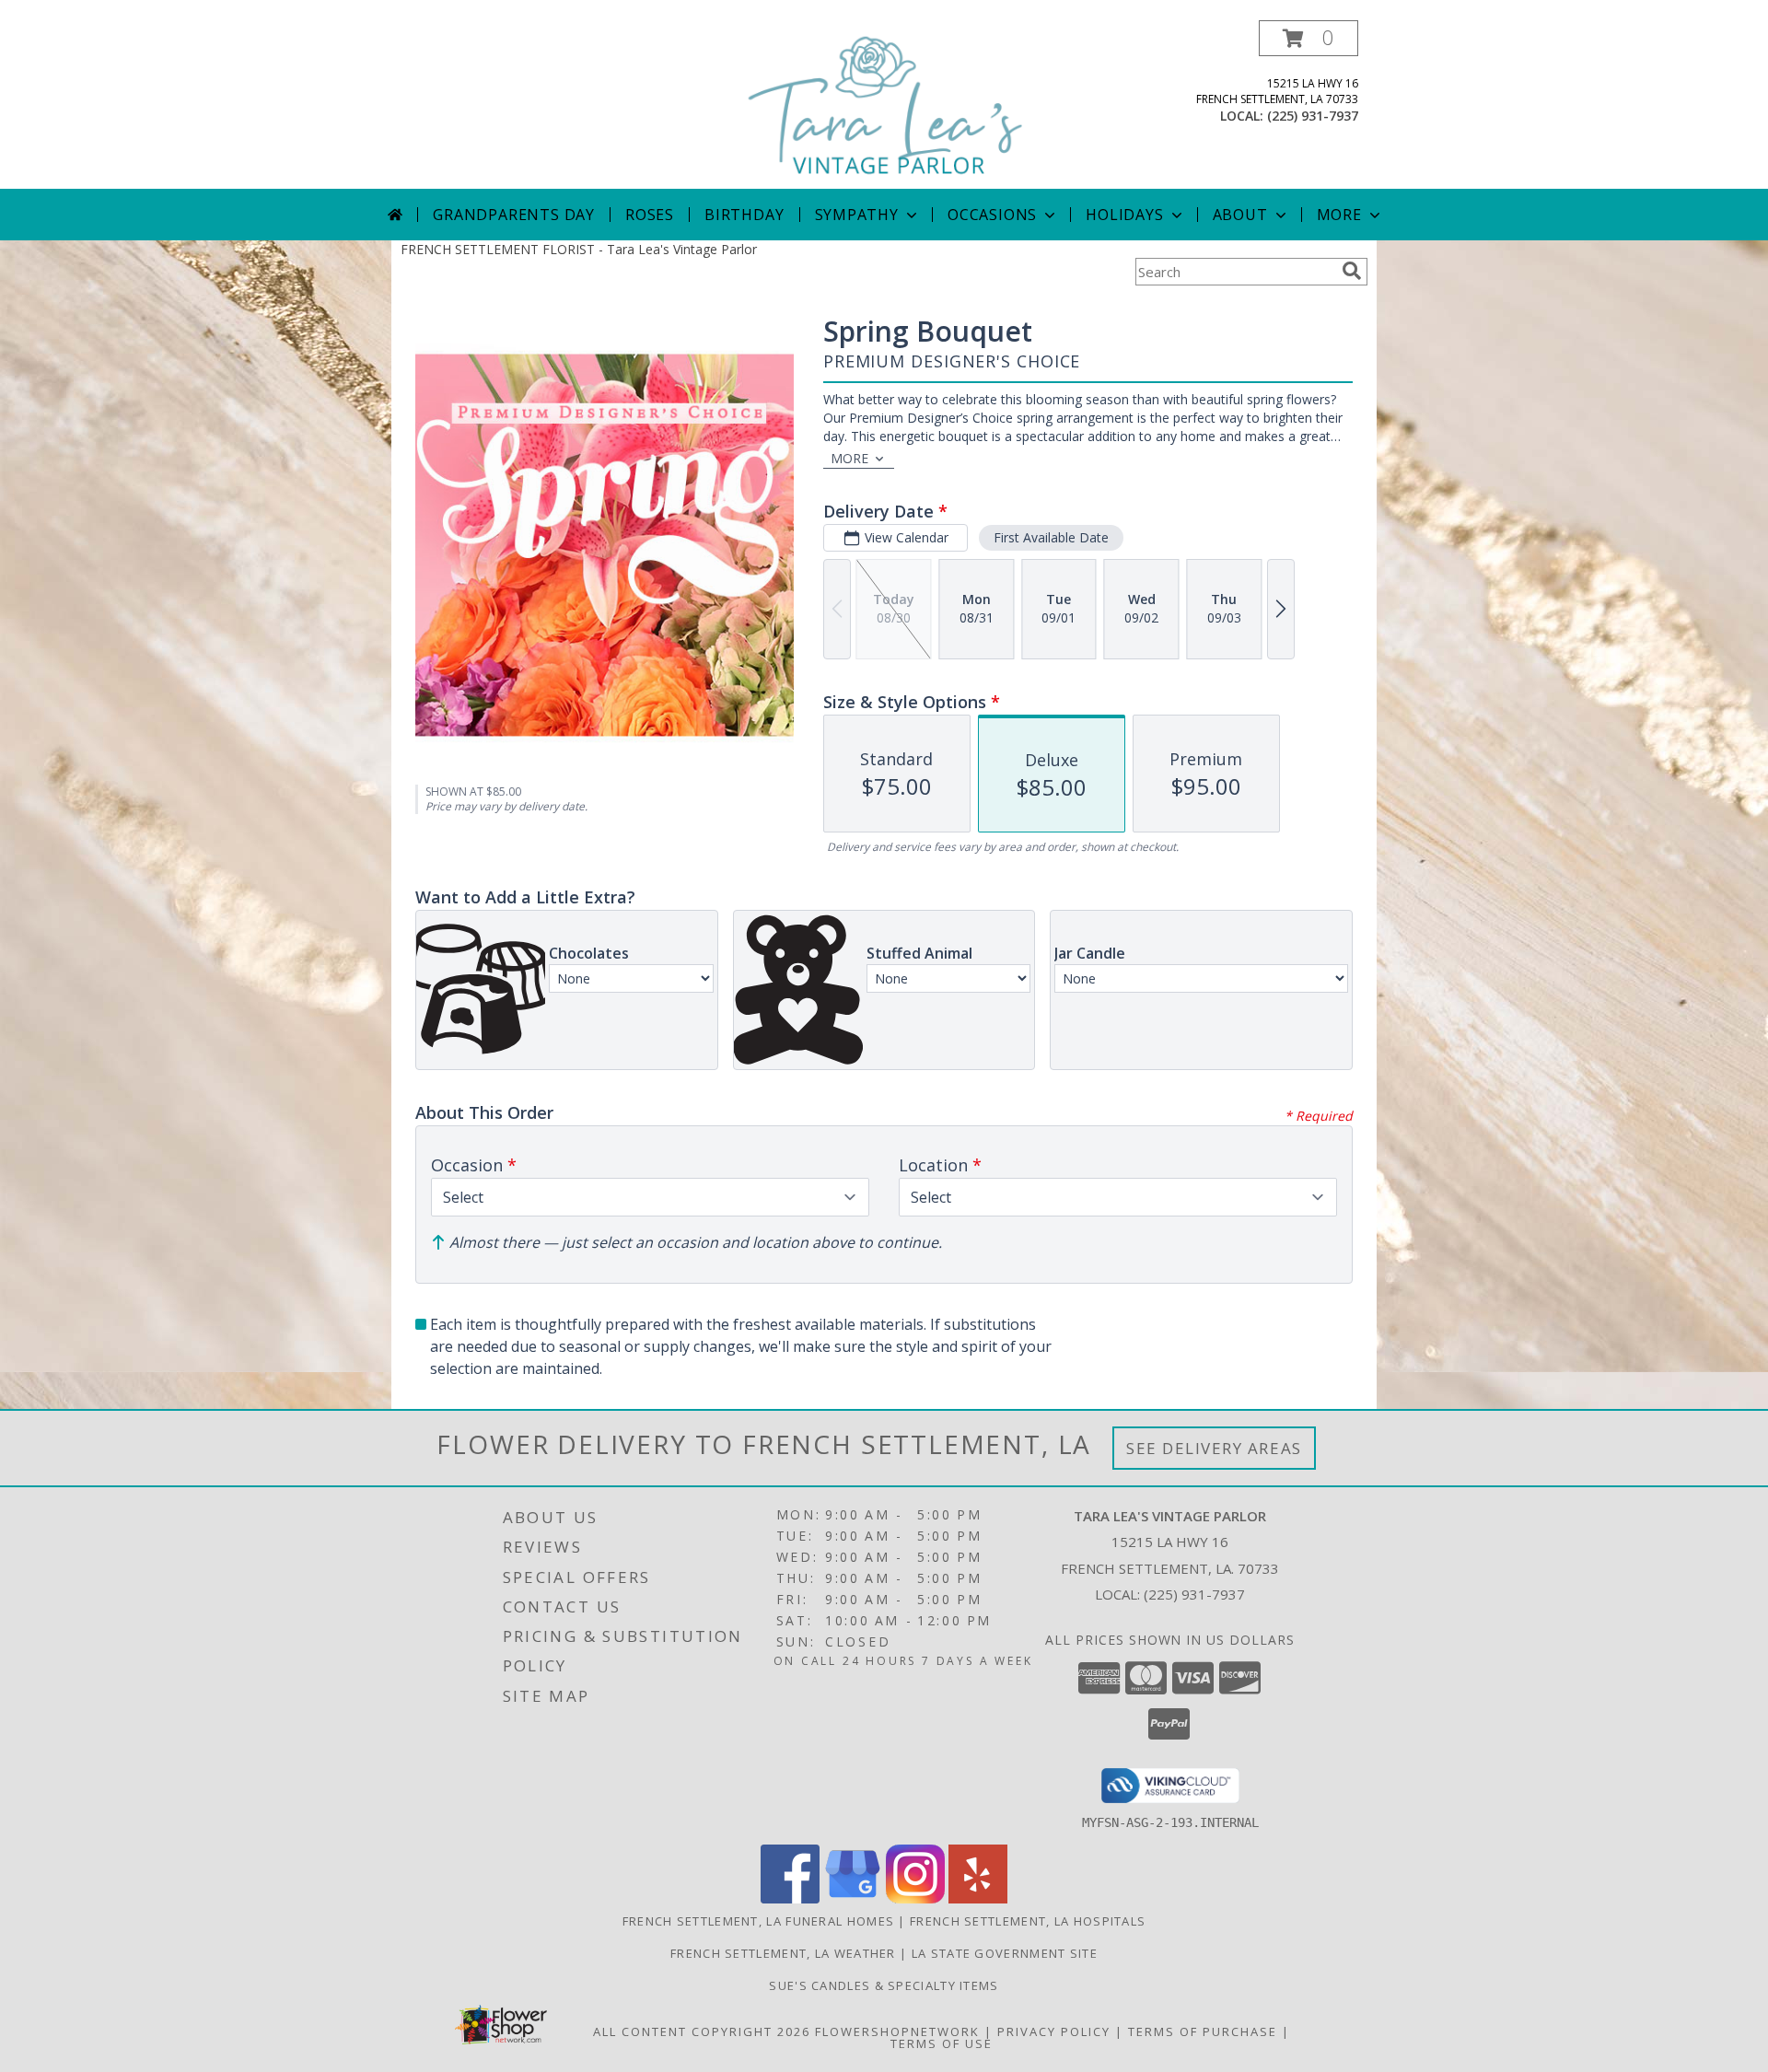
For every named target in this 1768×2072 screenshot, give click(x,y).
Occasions (992, 215)
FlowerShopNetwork (897, 2031)
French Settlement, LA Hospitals (1028, 1921)
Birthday (744, 215)
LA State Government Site (1005, 1953)
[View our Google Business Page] (853, 1898)
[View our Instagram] (915, 1898)
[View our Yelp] (978, 1898)
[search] (1352, 271)
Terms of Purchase (1203, 2031)
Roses (650, 215)
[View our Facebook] (790, 1898)
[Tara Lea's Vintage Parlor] (886, 105)
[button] (1309, 38)
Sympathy (857, 215)
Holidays (1124, 215)
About (1240, 215)
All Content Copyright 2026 (702, 2031)
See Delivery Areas (1214, 1448)
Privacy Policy (1054, 2031)
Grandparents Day (514, 215)
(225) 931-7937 (1313, 116)
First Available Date (1051, 537)
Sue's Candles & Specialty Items (884, 1985)
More (1339, 215)
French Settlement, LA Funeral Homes (759, 1921)
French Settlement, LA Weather (783, 1953)
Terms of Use (942, 2043)
